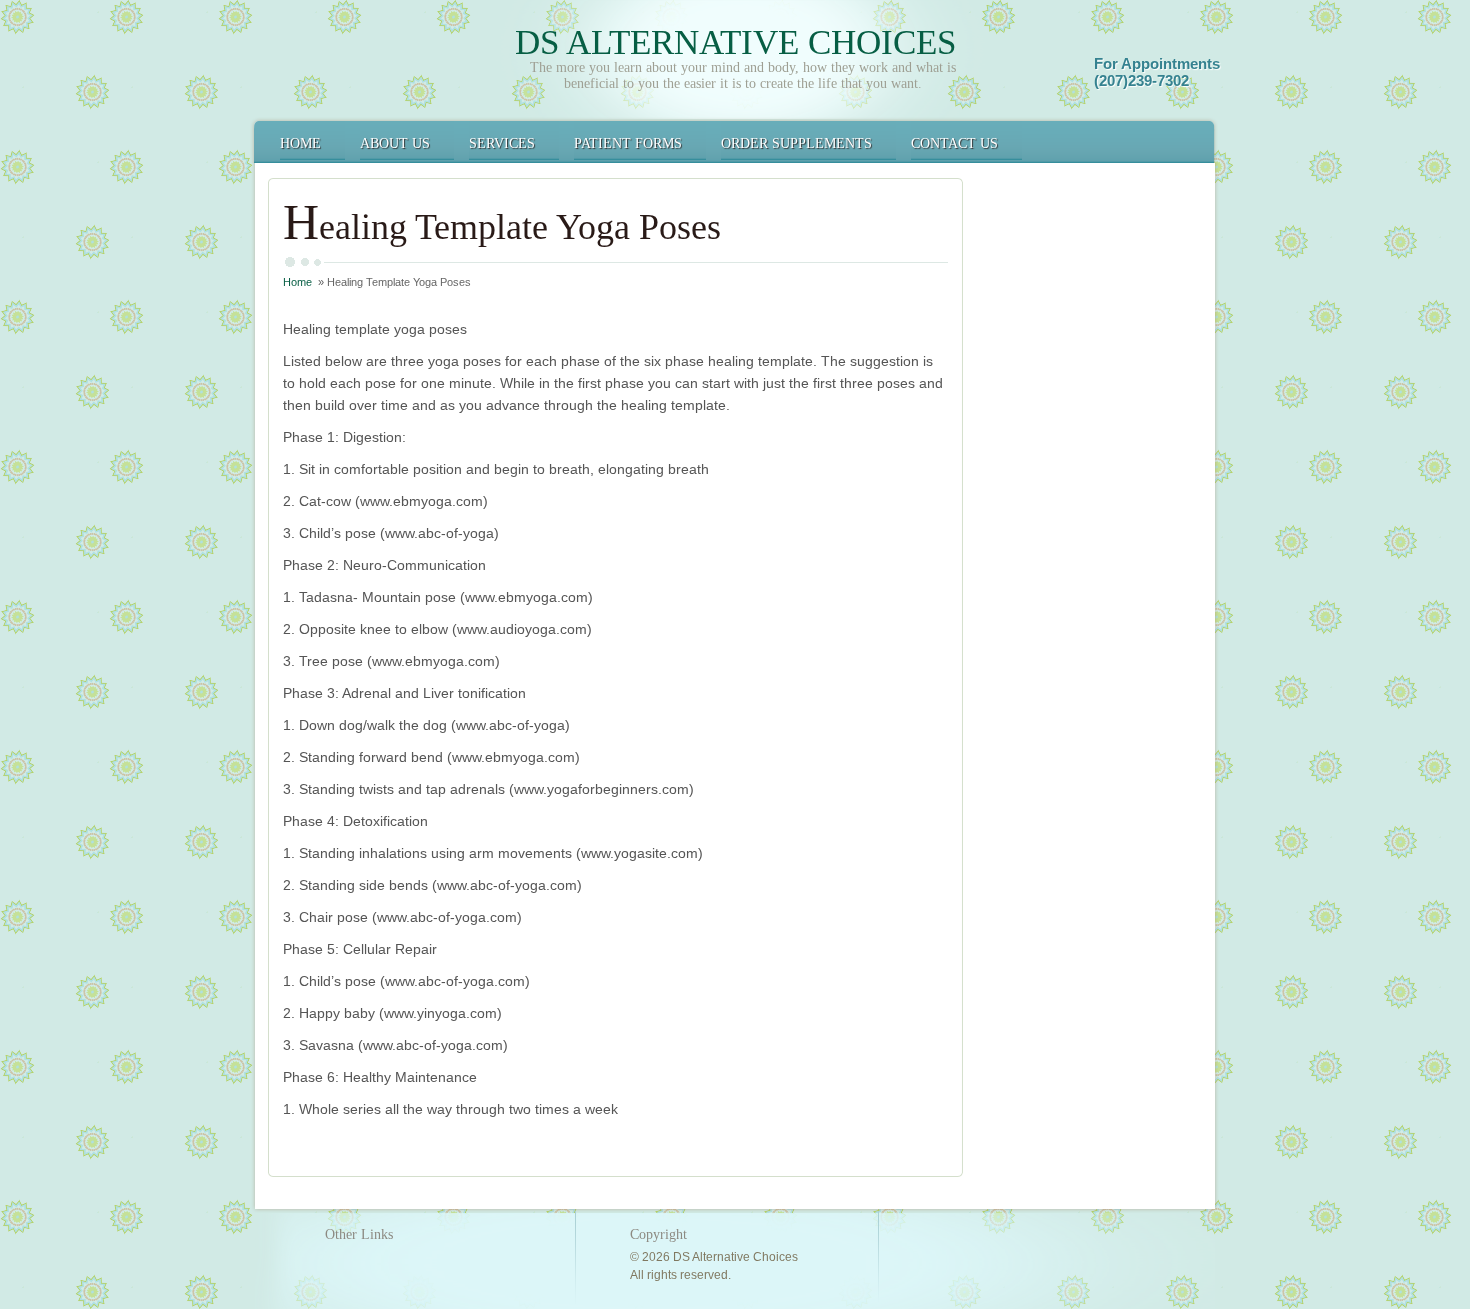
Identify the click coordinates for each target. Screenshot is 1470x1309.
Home (300, 143)
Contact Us (954, 143)
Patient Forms (628, 143)
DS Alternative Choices (735, 42)
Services (502, 143)
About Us (395, 143)
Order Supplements (796, 143)
